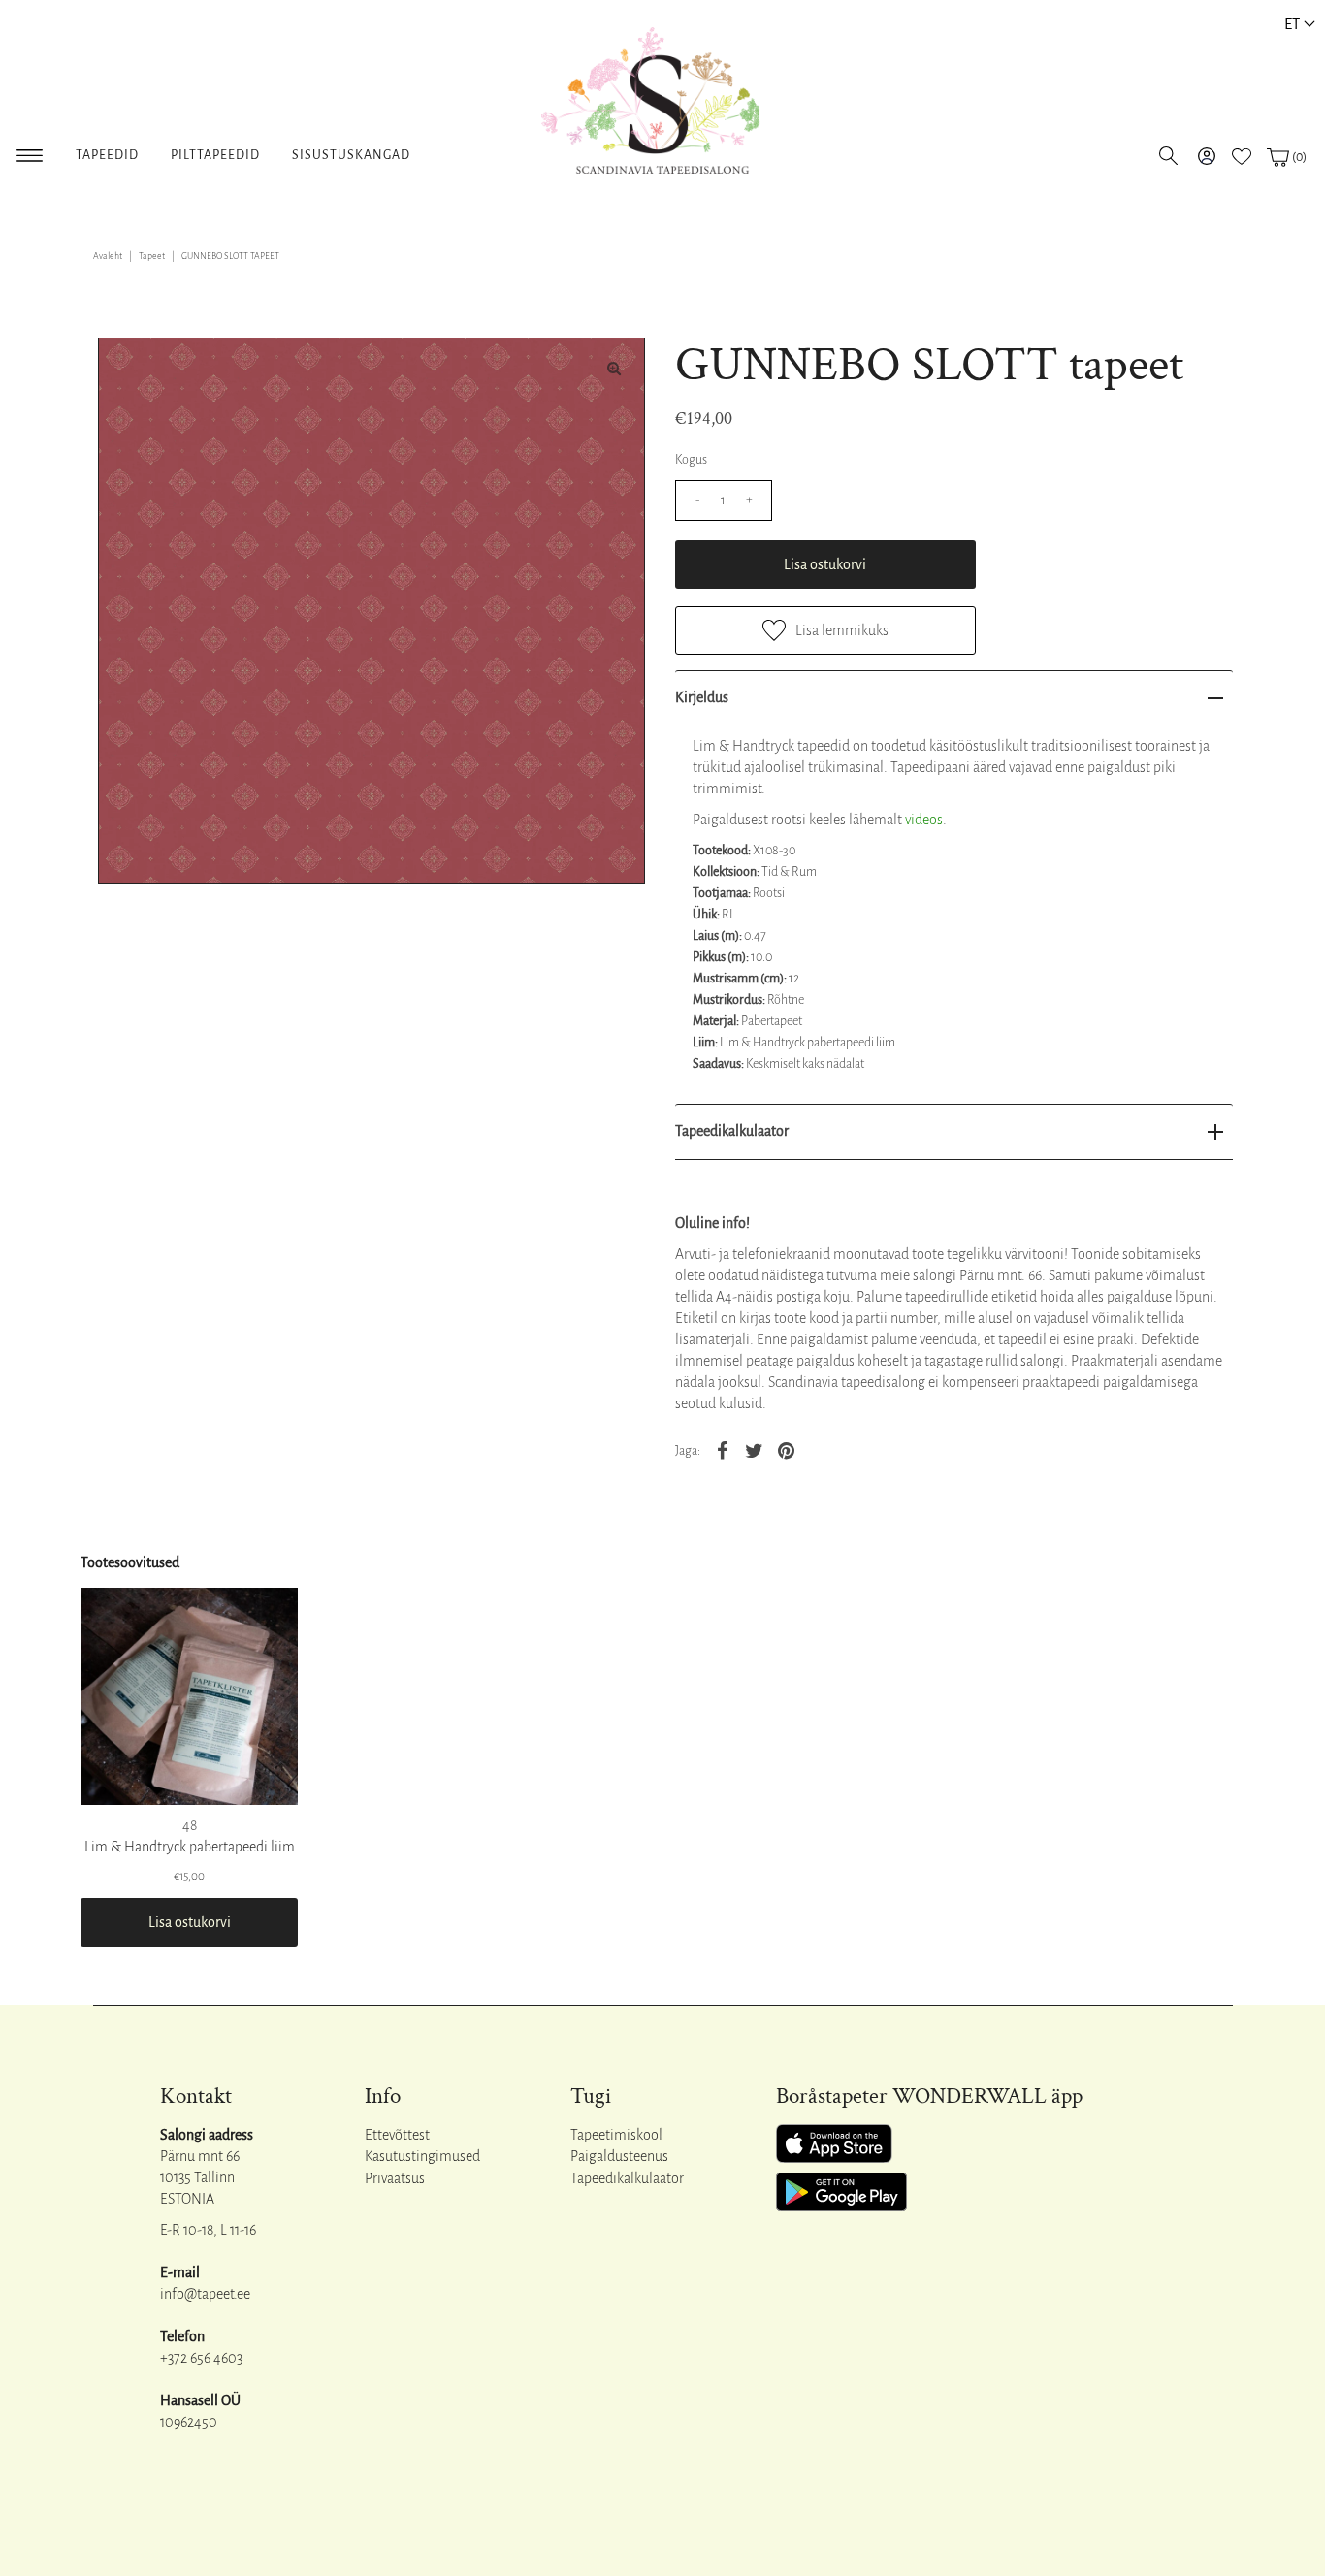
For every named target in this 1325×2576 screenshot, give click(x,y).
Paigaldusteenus (619, 2156)
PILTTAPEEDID (215, 155)
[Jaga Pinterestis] (787, 1450)
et (1292, 24)
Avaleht (108, 256)
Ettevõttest (397, 2135)
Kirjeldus (702, 697)
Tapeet (152, 256)
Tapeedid (107, 155)
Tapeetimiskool (616, 2135)
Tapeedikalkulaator (732, 1131)
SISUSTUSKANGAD (351, 155)
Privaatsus (395, 2178)
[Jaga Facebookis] (723, 1450)
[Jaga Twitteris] (755, 1450)
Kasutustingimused (422, 2156)
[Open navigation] (30, 152)
